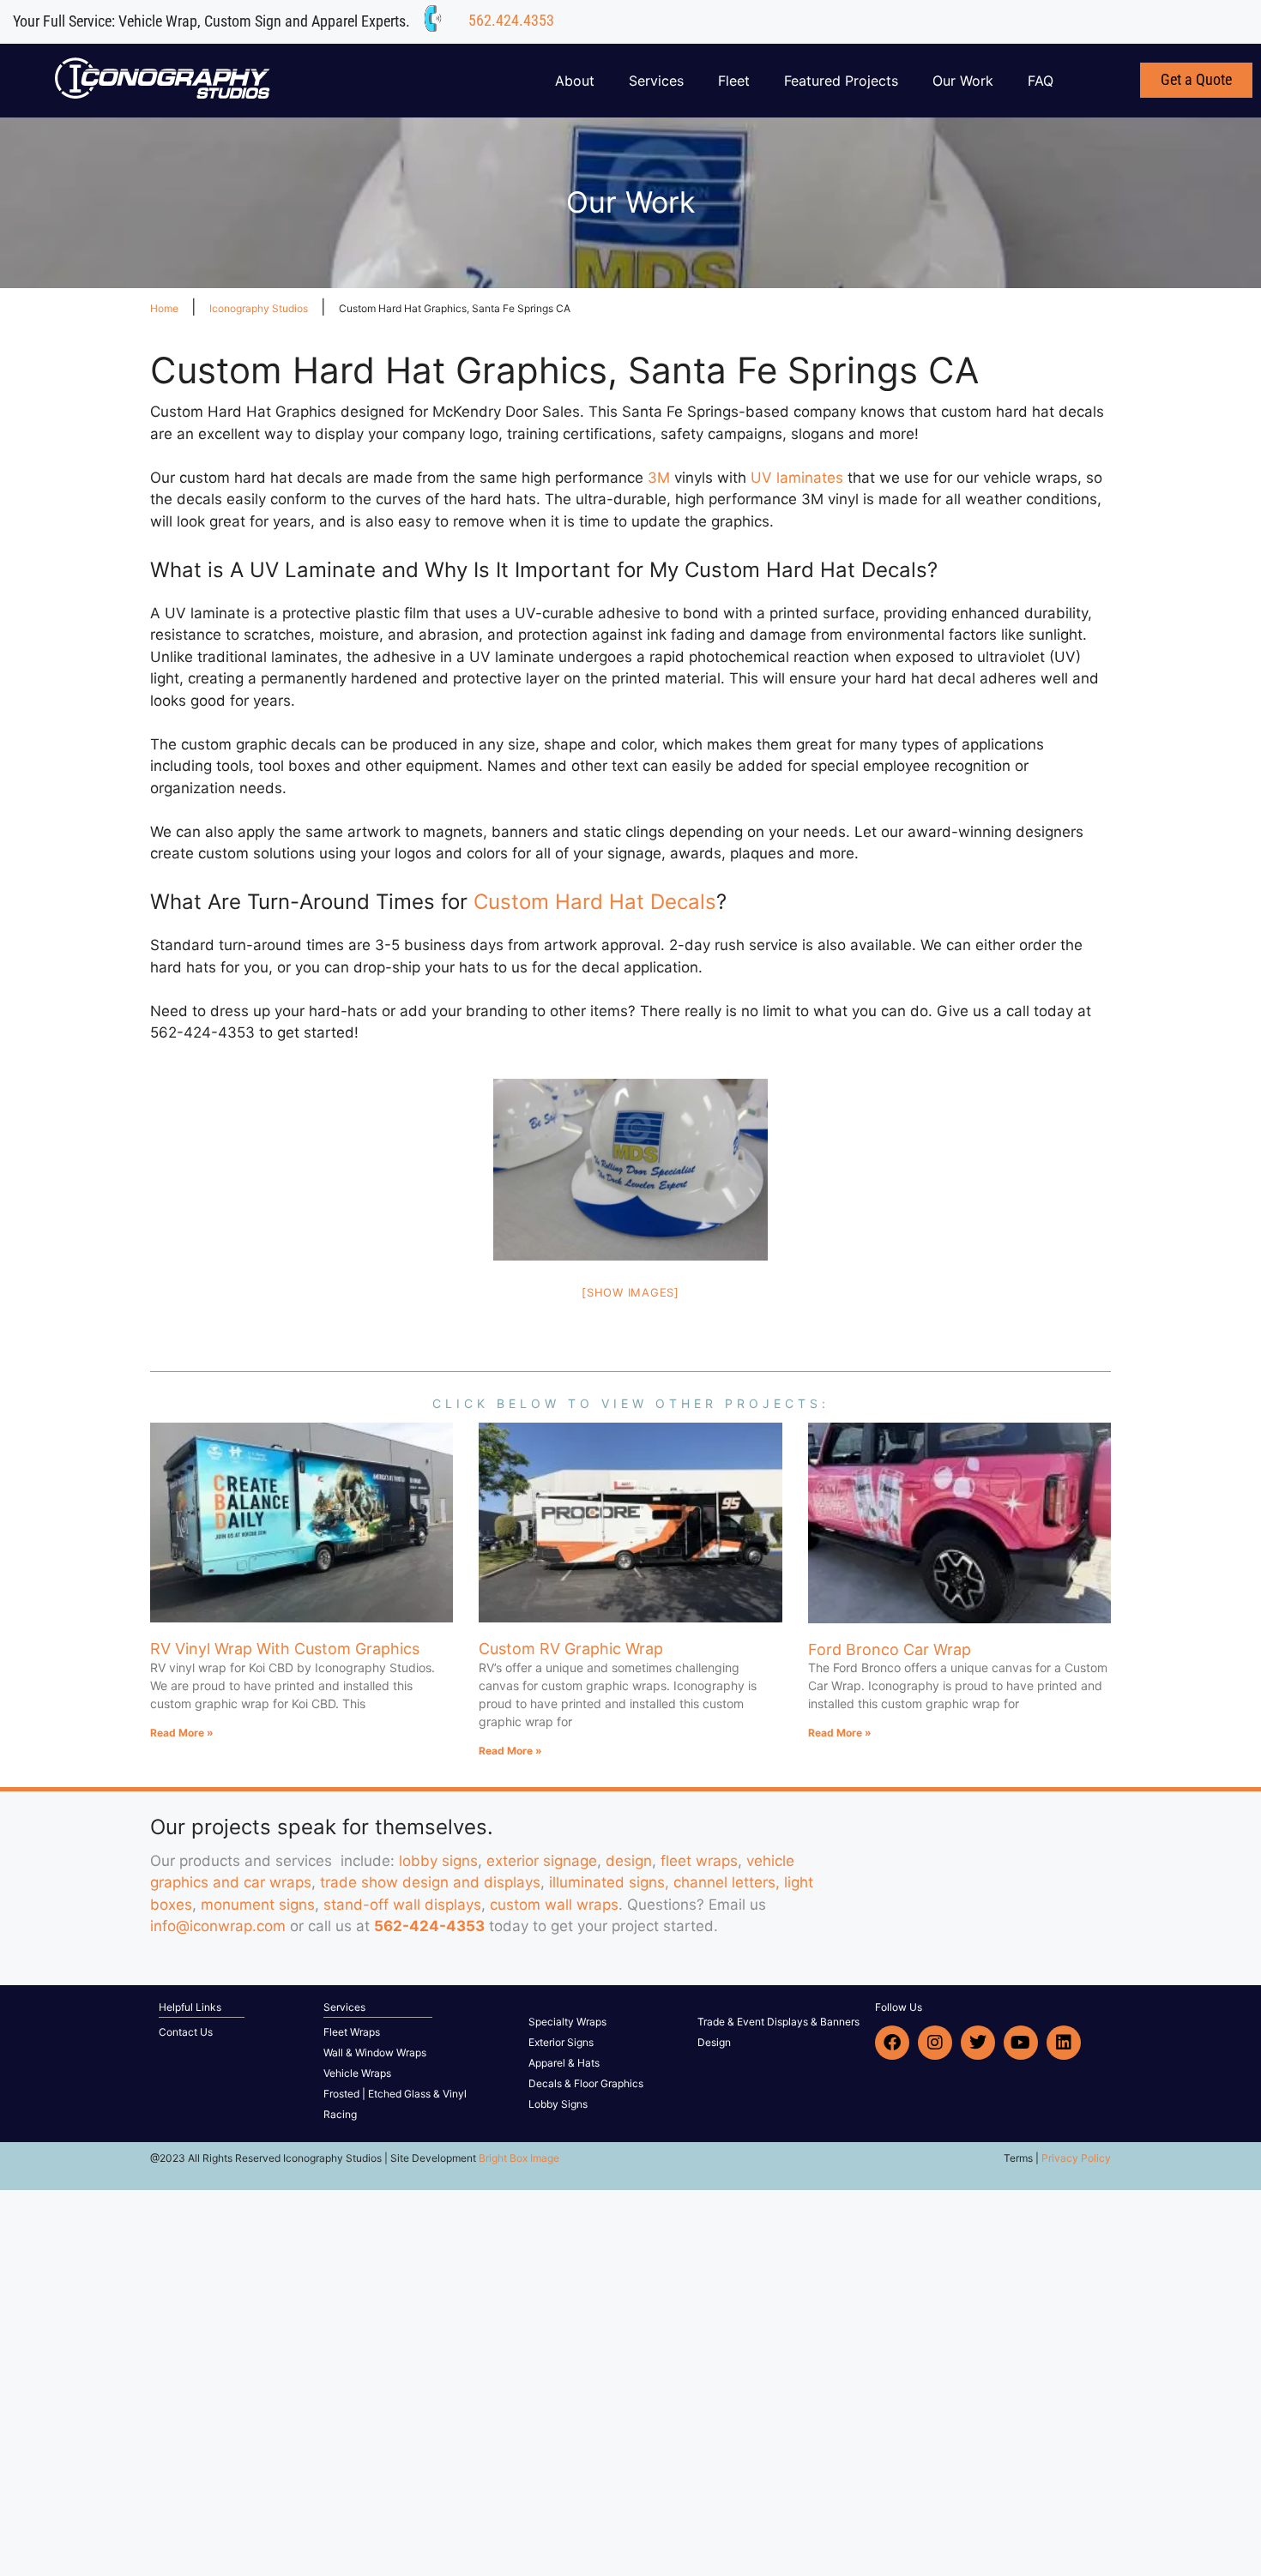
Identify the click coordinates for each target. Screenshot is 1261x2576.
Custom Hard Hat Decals (595, 902)
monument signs (258, 1905)
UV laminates (797, 478)
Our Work (963, 81)
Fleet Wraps (352, 2032)
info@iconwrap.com (218, 1926)
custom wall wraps (554, 1905)
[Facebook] (892, 2043)
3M (659, 478)
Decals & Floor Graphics (586, 2083)
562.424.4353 (511, 20)
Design (714, 2042)
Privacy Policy (1076, 2158)
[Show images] (630, 1292)
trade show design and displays (430, 1882)
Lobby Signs (558, 2104)
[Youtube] (1021, 2043)
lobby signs (438, 1861)
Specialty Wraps (567, 2022)
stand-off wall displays (402, 1905)
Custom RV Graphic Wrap (571, 1649)
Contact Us (186, 2032)
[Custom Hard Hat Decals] (630, 1170)
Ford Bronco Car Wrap (890, 1649)
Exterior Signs (561, 2042)
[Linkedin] (1064, 2043)
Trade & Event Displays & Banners (778, 2022)
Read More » (182, 1733)
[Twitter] (978, 2043)
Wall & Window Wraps (375, 2052)
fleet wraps (699, 1861)
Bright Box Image (519, 2158)
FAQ (1041, 81)
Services (656, 81)
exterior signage (542, 1861)
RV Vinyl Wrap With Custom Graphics (285, 1649)
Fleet (734, 81)
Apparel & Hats (564, 2063)
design (629, 1861)
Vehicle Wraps (357, 2073)
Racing (340, 2114)
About (575, 81)
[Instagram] (935, 2043)
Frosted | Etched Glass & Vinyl (395, 2094)
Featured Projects (841, 81)
